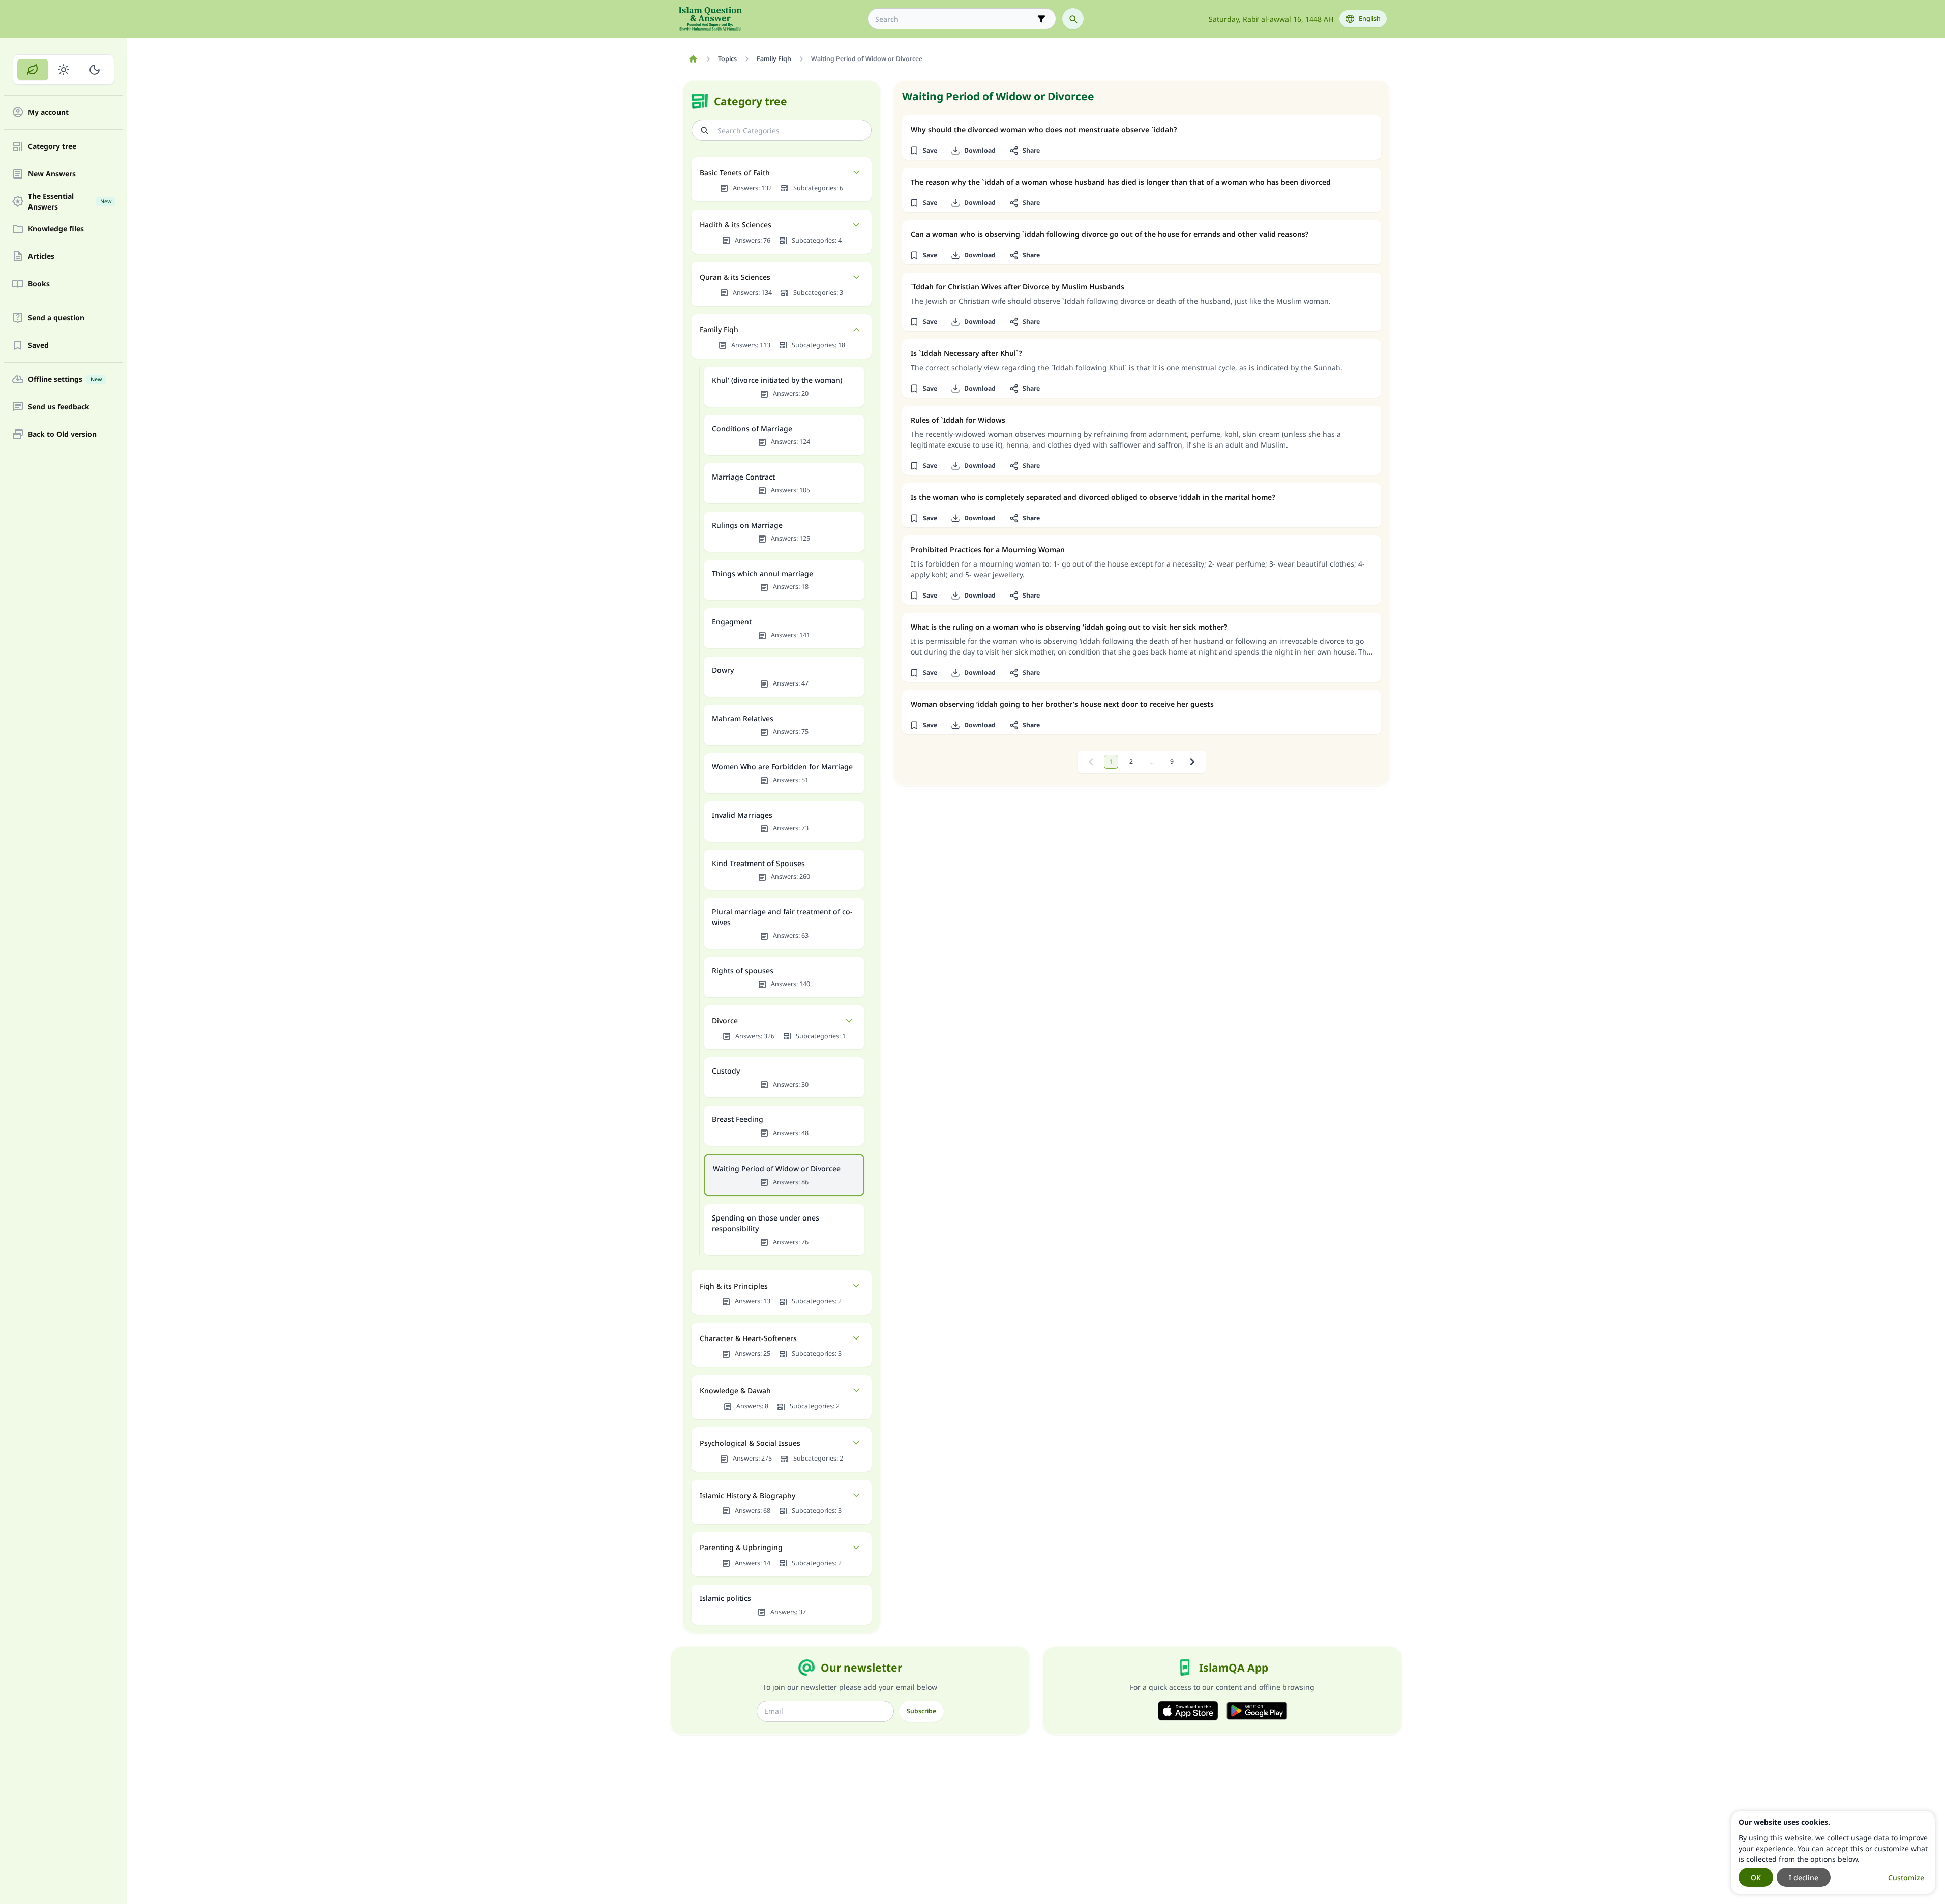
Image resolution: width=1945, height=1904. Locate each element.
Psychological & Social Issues (750, 1443)
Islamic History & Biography (747, 1495)
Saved (38, 346)
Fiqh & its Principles (734, 1286)
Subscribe (921, 1711)
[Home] (693, 59)
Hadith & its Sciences (736, 225)
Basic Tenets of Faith (735, 173)
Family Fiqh (719, 329)
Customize (1906, 1877)
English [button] (1370, 19)
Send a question (56, 318)
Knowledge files (56, 229)
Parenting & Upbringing (741, 1547)
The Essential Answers (70, 201)
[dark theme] (94, 70)
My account (48, 113)
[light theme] (64, 70)
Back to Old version (62, 435)
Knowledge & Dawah (735, 1391)
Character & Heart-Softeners (748, 1338)
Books (39, 284)
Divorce (725, 1020)
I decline (1804, 1877)
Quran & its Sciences (735, 277)
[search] (1073, 19)
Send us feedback (59, 407)
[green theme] (33, 70)
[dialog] (1833, 1853)
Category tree (52, 147)
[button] (924, 151)
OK (1756, 1877)
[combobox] (955, 19)
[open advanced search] (1041, 19)
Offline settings (65, 380)
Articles (41, 257)
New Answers (52, 174)
